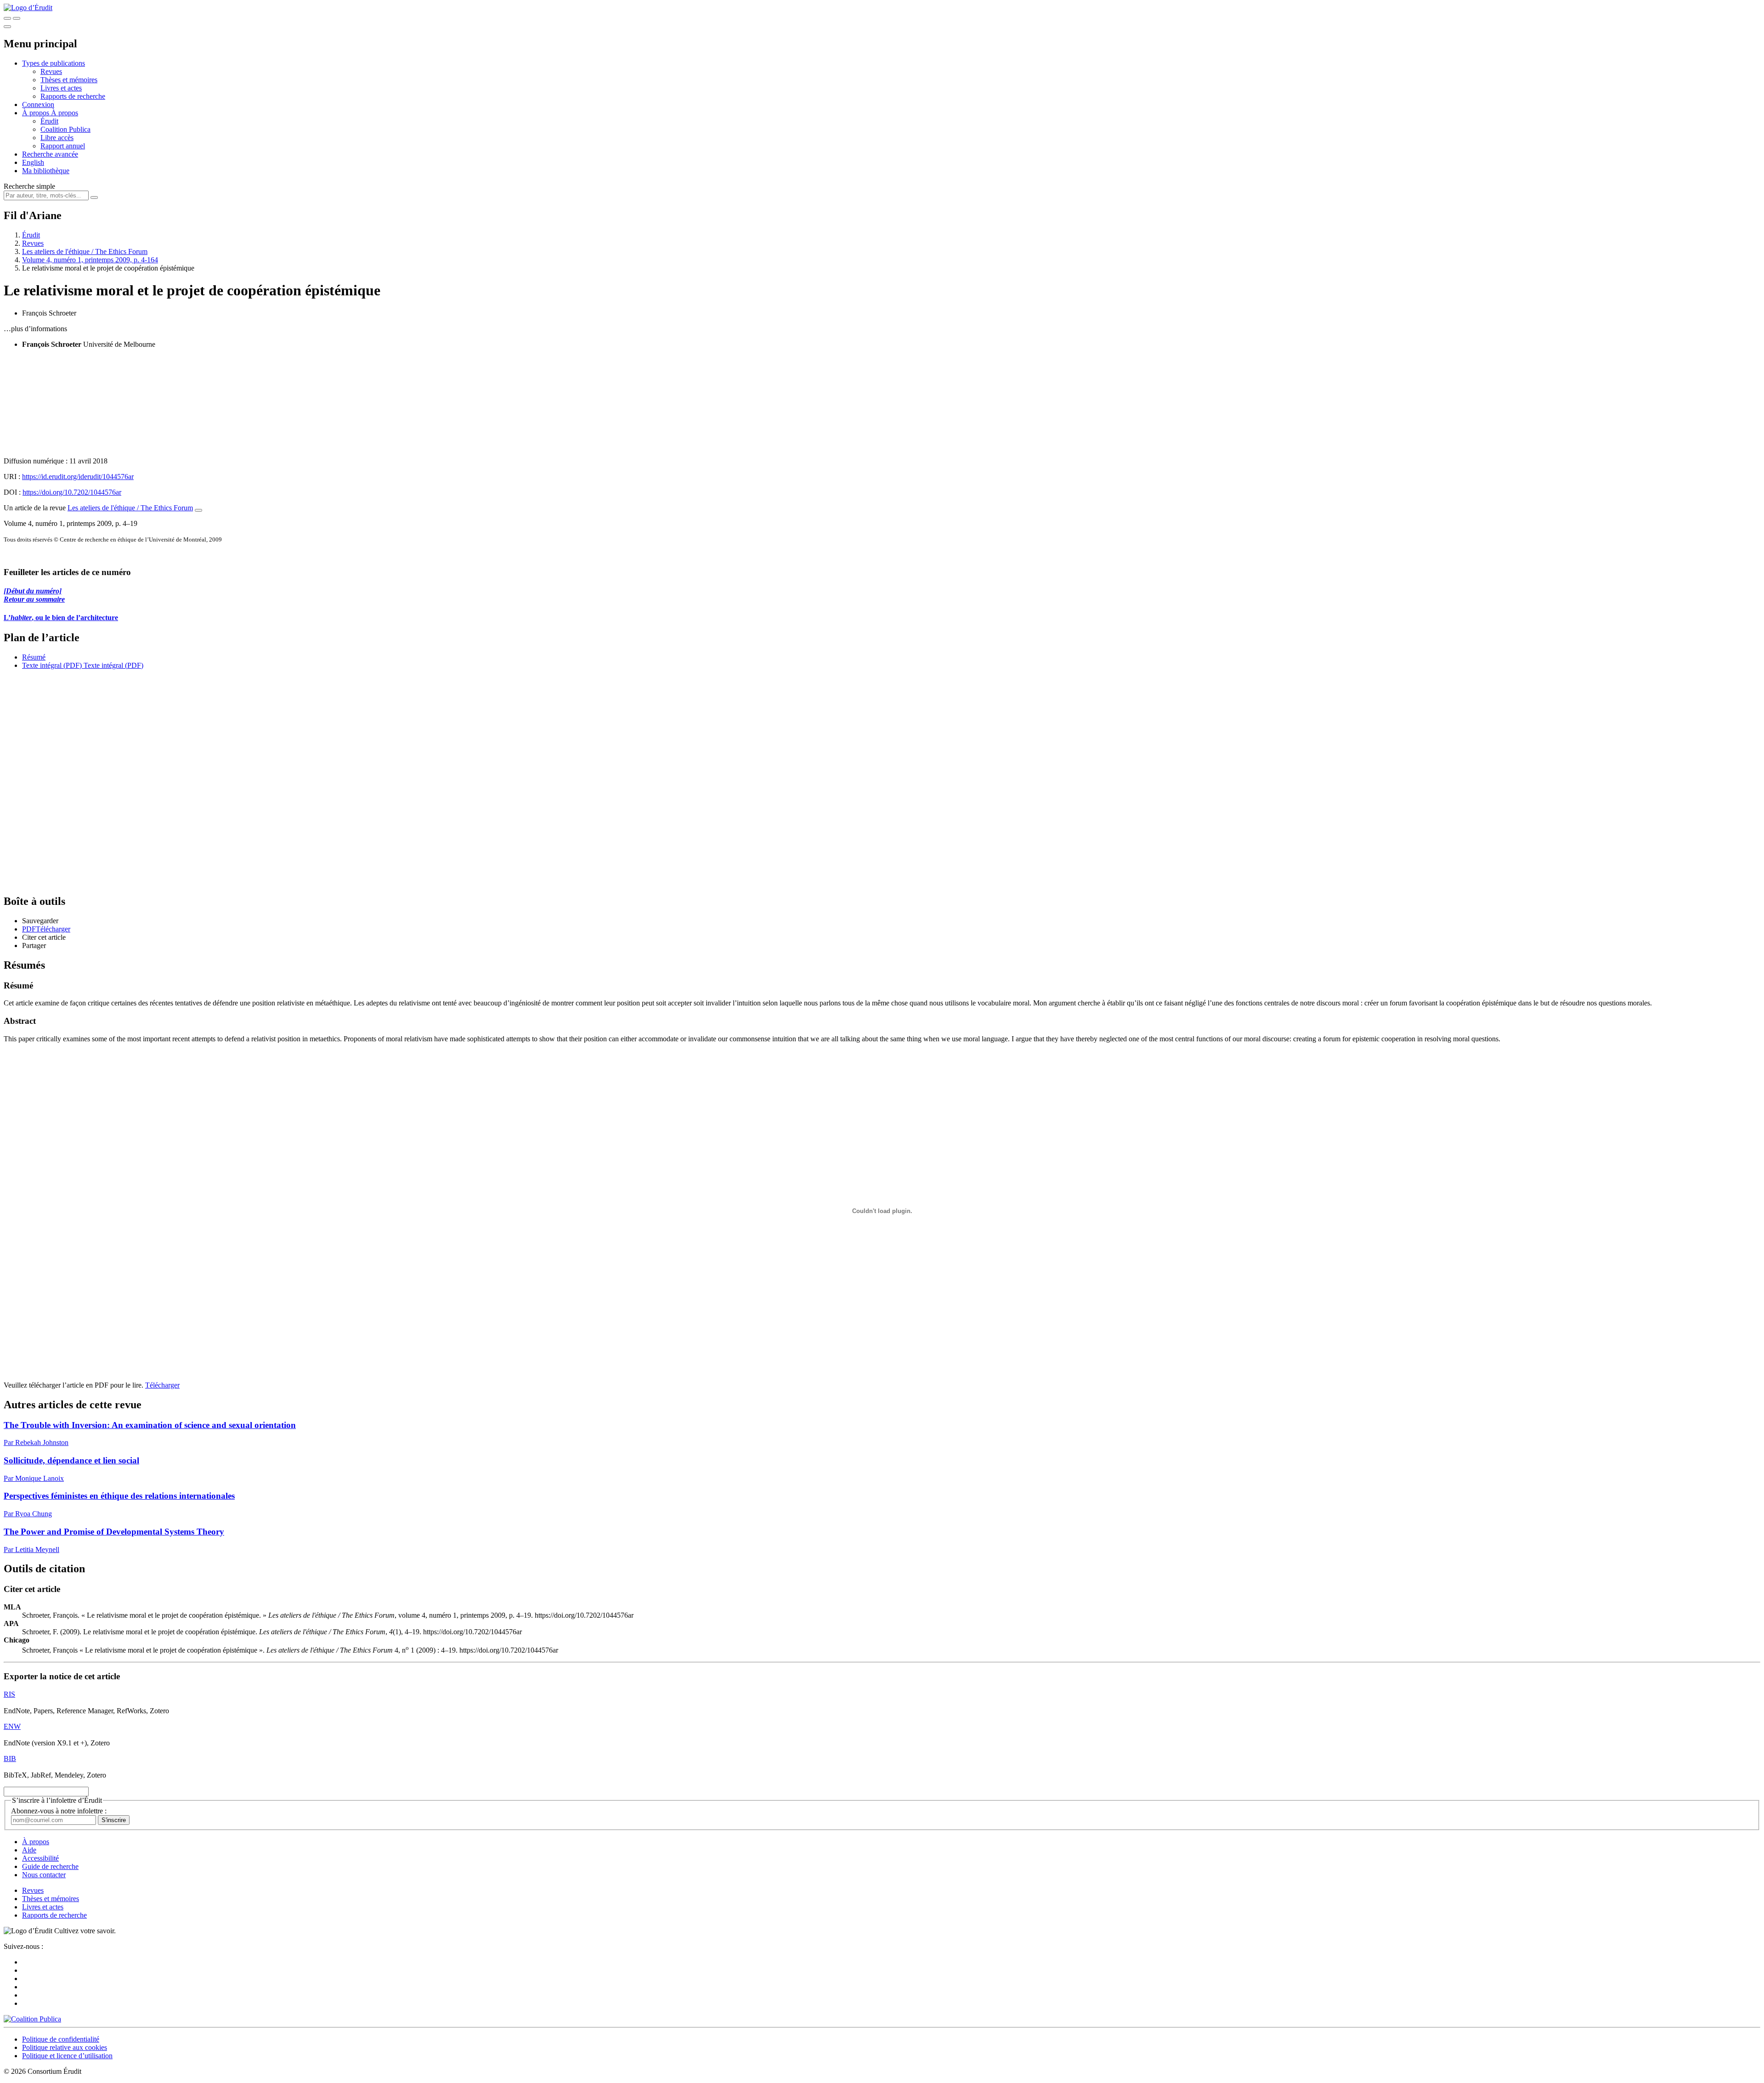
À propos (65, 113)
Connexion (38, 104)
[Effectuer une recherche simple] (7, 18)
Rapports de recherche (73, 96)
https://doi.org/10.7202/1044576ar (72, 492)
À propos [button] (37, 113)
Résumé (34, 657)
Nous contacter (44, 1875)
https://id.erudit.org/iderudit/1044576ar (78, 477)
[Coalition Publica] (32, 2019)
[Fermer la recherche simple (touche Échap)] (17, 18)
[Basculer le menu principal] (7, 27)
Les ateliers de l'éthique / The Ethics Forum (85, 251)
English (33, 162)
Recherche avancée (50, 154)
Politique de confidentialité (61, 2039)
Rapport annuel (63, 146)
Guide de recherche (50, 1866)
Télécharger (162, 1385)
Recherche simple (29, 186)
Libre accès (57, 138)
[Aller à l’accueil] (28, 8)
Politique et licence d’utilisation (67, 2056)
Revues (51, 71)
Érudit (49, 121)
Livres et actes (61, 88)
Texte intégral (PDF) (52, 665)
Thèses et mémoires (69, 80)
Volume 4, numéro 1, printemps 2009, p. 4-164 (90, 260)
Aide (29, 1850)
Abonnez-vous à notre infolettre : (59, 1811)
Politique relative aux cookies (65, 2047)
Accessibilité (40, 1858)
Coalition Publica (65, 129)
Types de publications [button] (54, 63)
